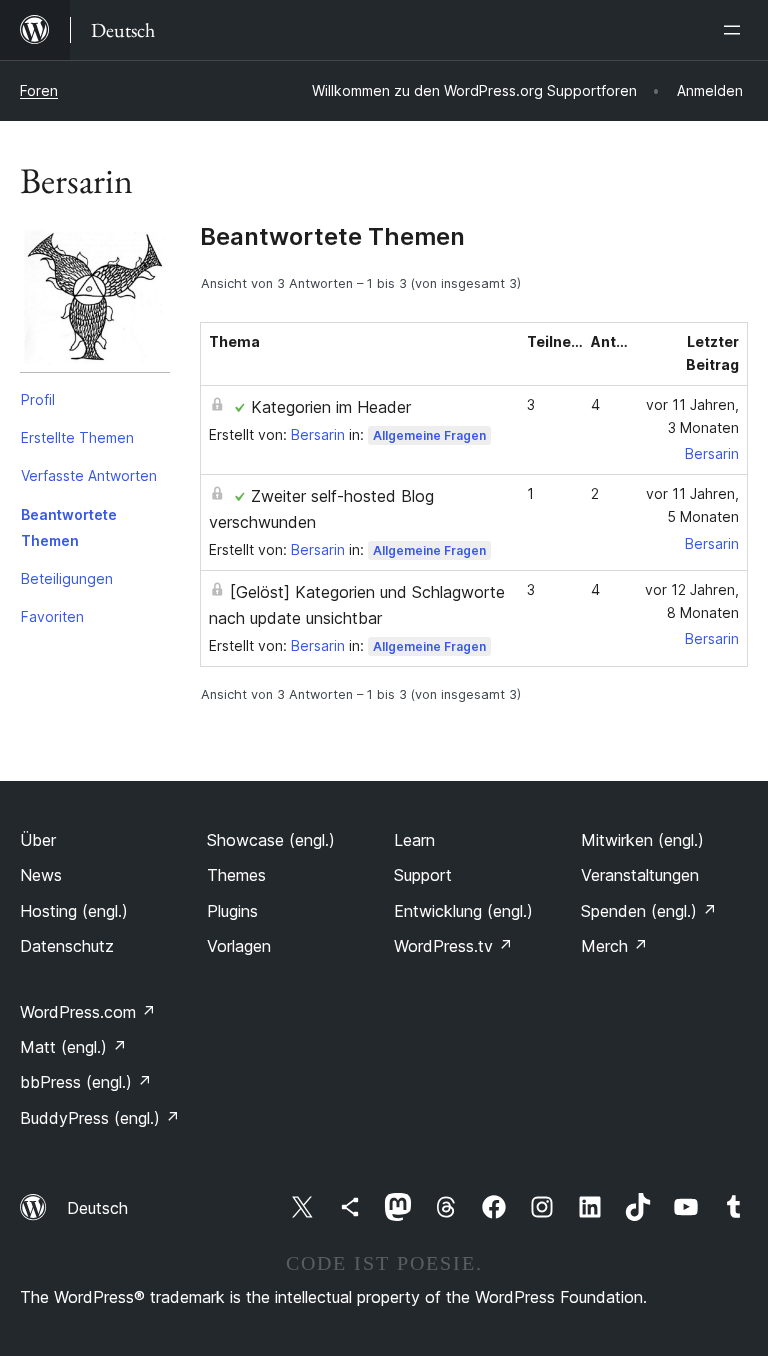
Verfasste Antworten (89, 475)
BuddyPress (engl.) (100, 1118)
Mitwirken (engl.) (642, 840)
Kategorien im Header (331, 407)
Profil (38, 399)
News (41, 875)
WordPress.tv (453, 946)
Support (423, 875)
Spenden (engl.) (649, 911)
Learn (414, 840)
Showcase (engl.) (271, 840)
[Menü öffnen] (736, 30)
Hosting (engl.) (74, 911)
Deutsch (97, 1208)
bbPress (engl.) (86, 1082)
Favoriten (52, 616)
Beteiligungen (67, 578)
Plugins (232, 911)
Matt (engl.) (73, 1047)
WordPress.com (88, 1012)
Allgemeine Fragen (429, 435)
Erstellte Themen (77, 437)
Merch (614, 946)
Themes (236, 875)
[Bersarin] (95, 302)
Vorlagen (239, 946)
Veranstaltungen (640, 875)
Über (38, 840)
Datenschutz (67, 946)
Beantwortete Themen (69, 527)
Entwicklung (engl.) (463, 911)
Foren (39, 90)
